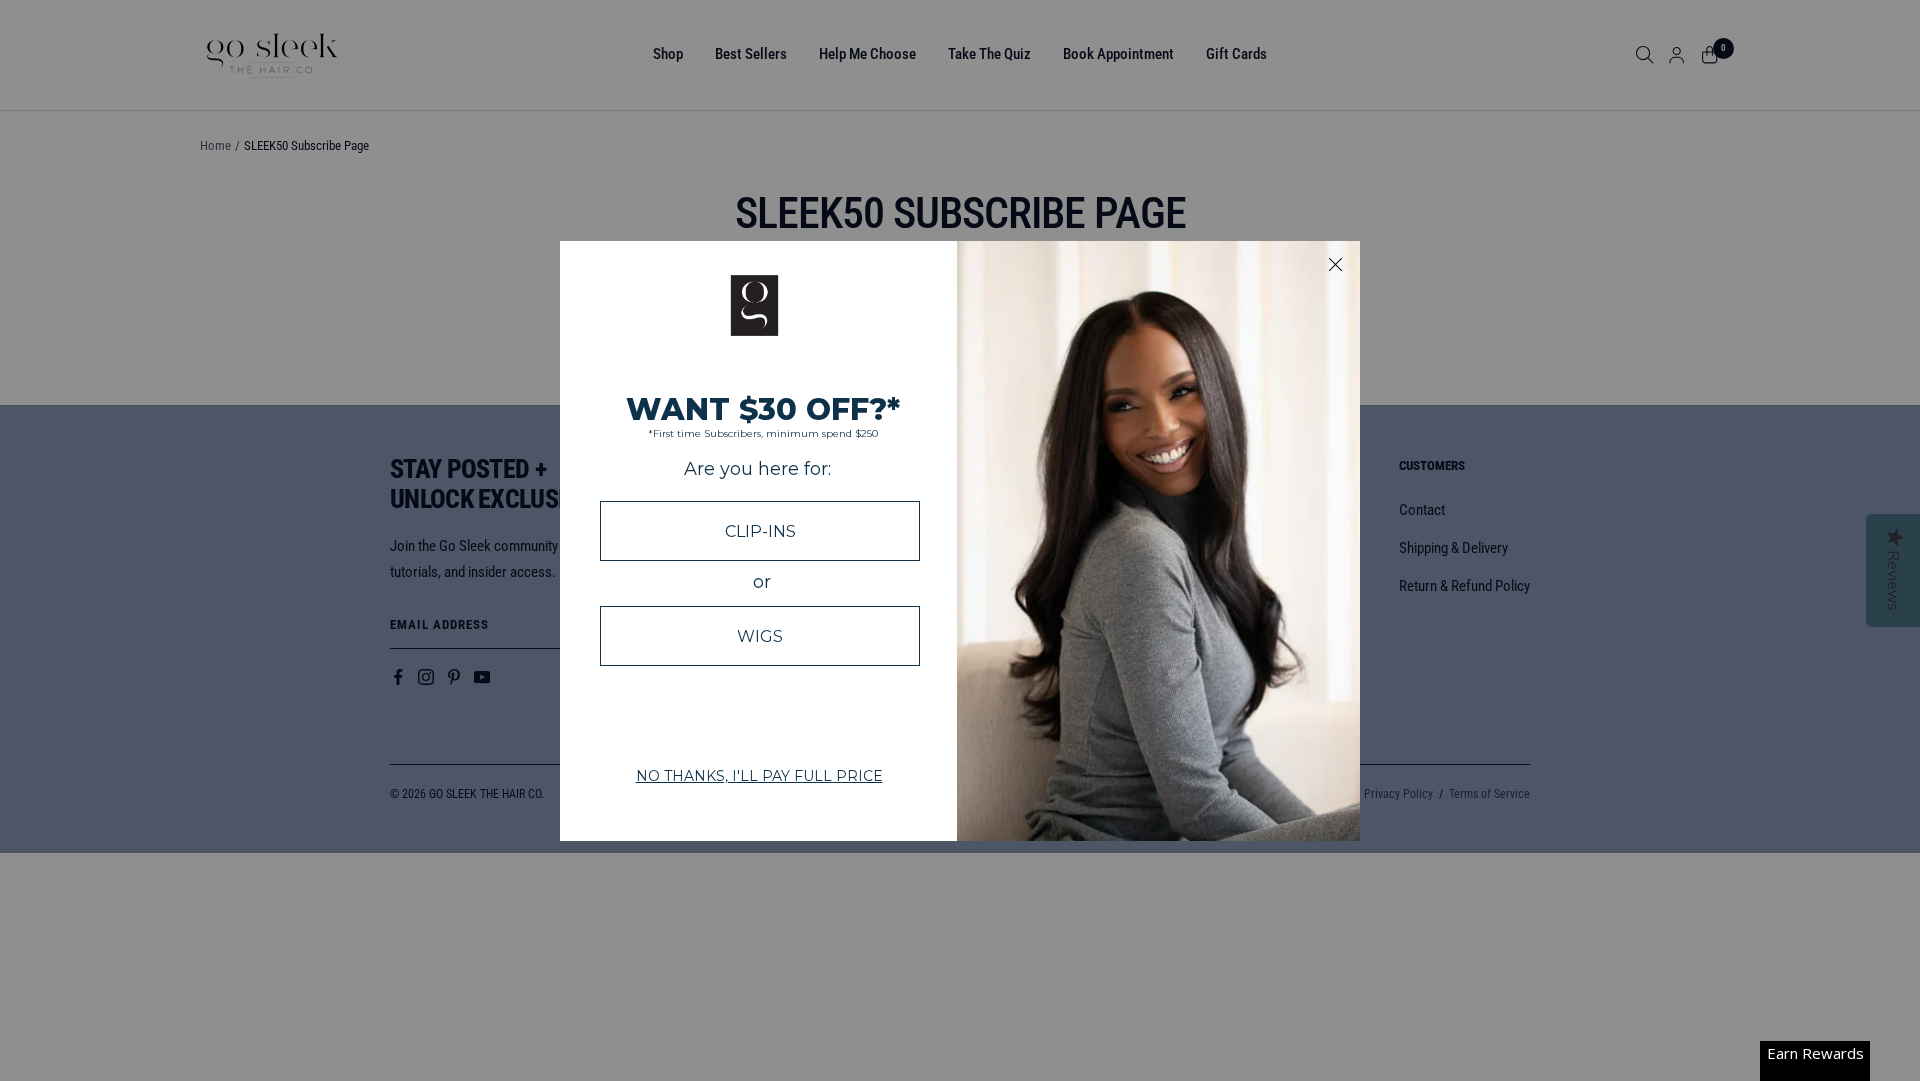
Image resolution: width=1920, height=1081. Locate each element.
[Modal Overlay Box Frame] (960, 541)
